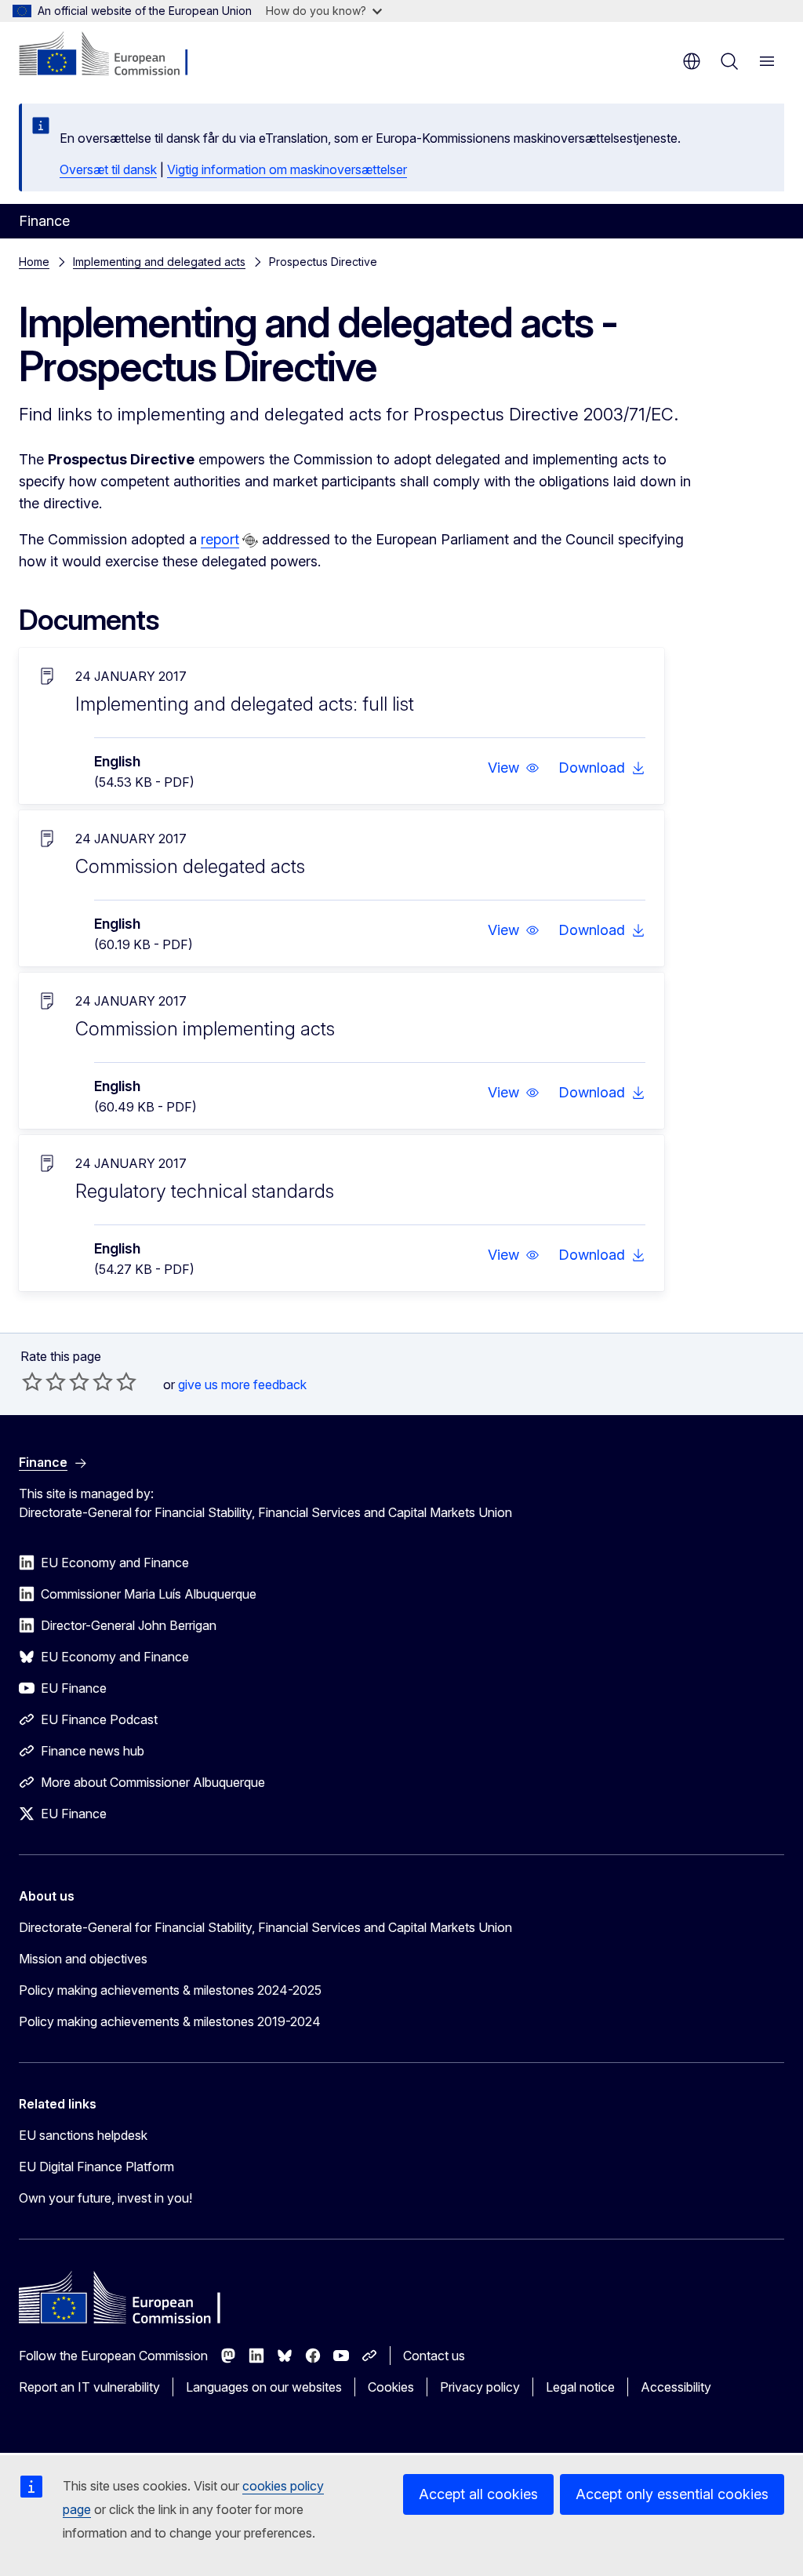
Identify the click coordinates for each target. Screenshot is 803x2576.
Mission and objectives (83, 1959)
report (220, 539)
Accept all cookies (478, 2494)
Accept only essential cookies (672, 2494)
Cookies (391, 2387)
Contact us (434, 2356)
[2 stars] (44, 1381)
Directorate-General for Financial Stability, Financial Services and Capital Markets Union (265, 1927)
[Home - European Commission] (114, 55)
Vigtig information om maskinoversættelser (287, 169)
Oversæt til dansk (108, 169)
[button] (514, 768)
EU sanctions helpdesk (83, 2135)
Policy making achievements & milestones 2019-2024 (170, 2021)
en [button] (692, 61)
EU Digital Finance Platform (96, 2167)
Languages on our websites (264, 2387)
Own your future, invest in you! (105, 2198)
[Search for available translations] (250, 540)
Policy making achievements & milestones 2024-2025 (170, 1990)
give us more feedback (242, 1384)
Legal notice (580, 2387)
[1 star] (32, 1381)
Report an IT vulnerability (89, 2387)
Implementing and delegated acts (159, 262)
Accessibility (676, 2387)
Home (34, 262)
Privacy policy (480, 2387)
